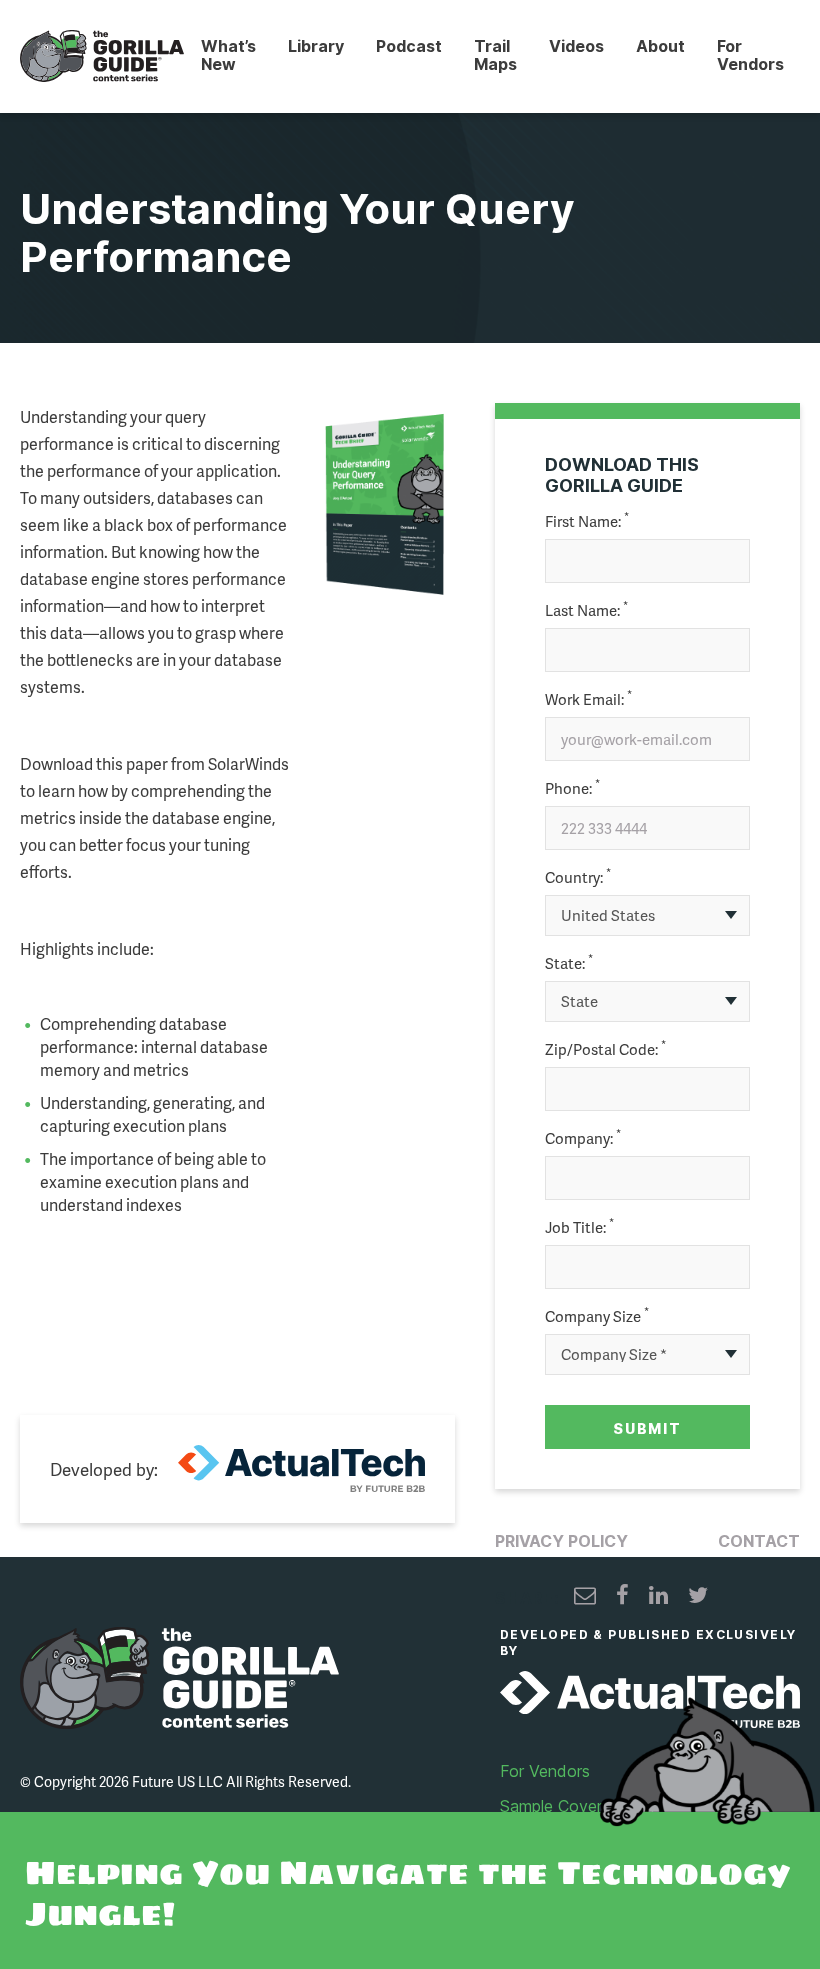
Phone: (572, 788)
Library (316, 46)
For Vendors (750, 55)
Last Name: (586, 610)
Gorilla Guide (102, 56)
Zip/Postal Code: (605, 1049)
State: (569, 963)
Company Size (597, 1316)
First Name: (587, 521)
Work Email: (588, 699)
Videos (576, 46)
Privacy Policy (561, 1541)
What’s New (228, 55)
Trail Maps (495, 55)
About (660, 46)
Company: (583, 1138)
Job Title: (579, 1227)
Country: (578, 877)
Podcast (409, 46)
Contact (759, 1541)
